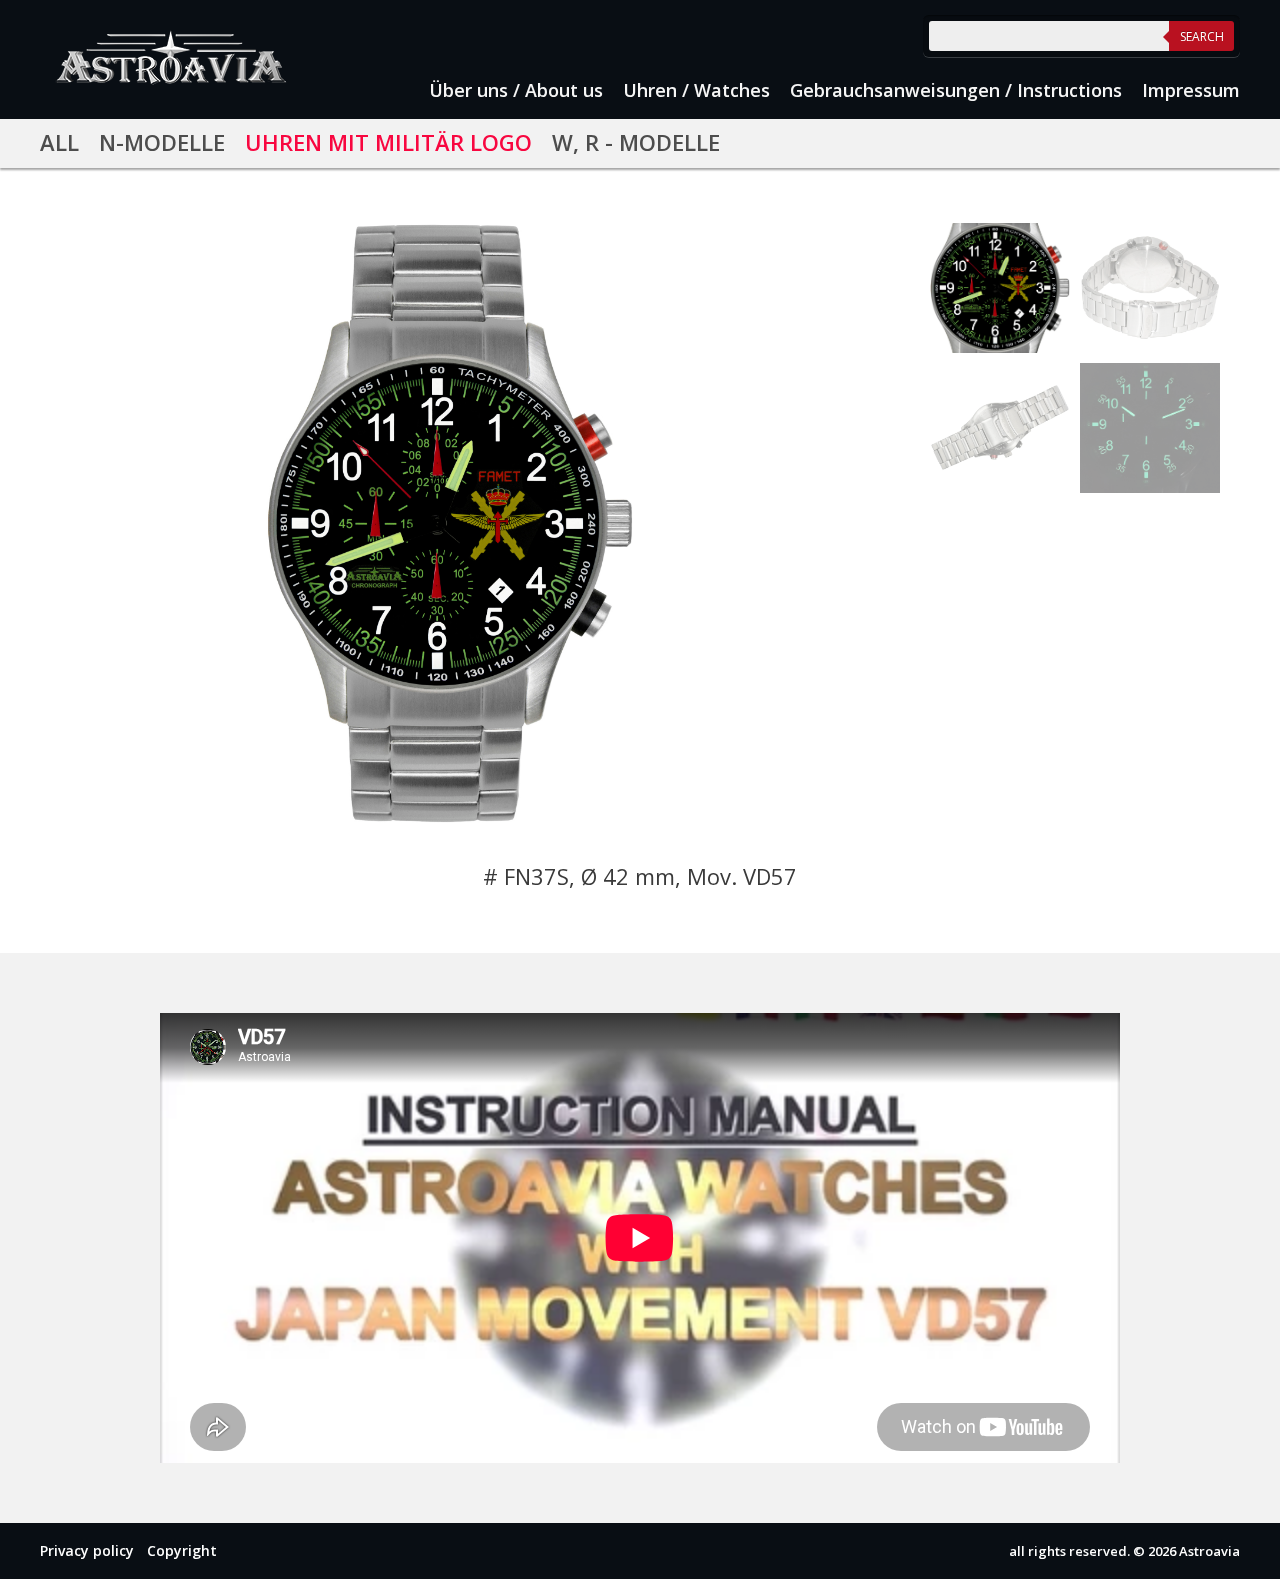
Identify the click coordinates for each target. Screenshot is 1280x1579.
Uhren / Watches (696, 90)
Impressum (1191, 90)
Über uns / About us (516, 90)
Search (1202, 36)
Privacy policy (87, 1550)
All (59, 142)
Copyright (182, 1550)
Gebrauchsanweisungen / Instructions (956, 90)
